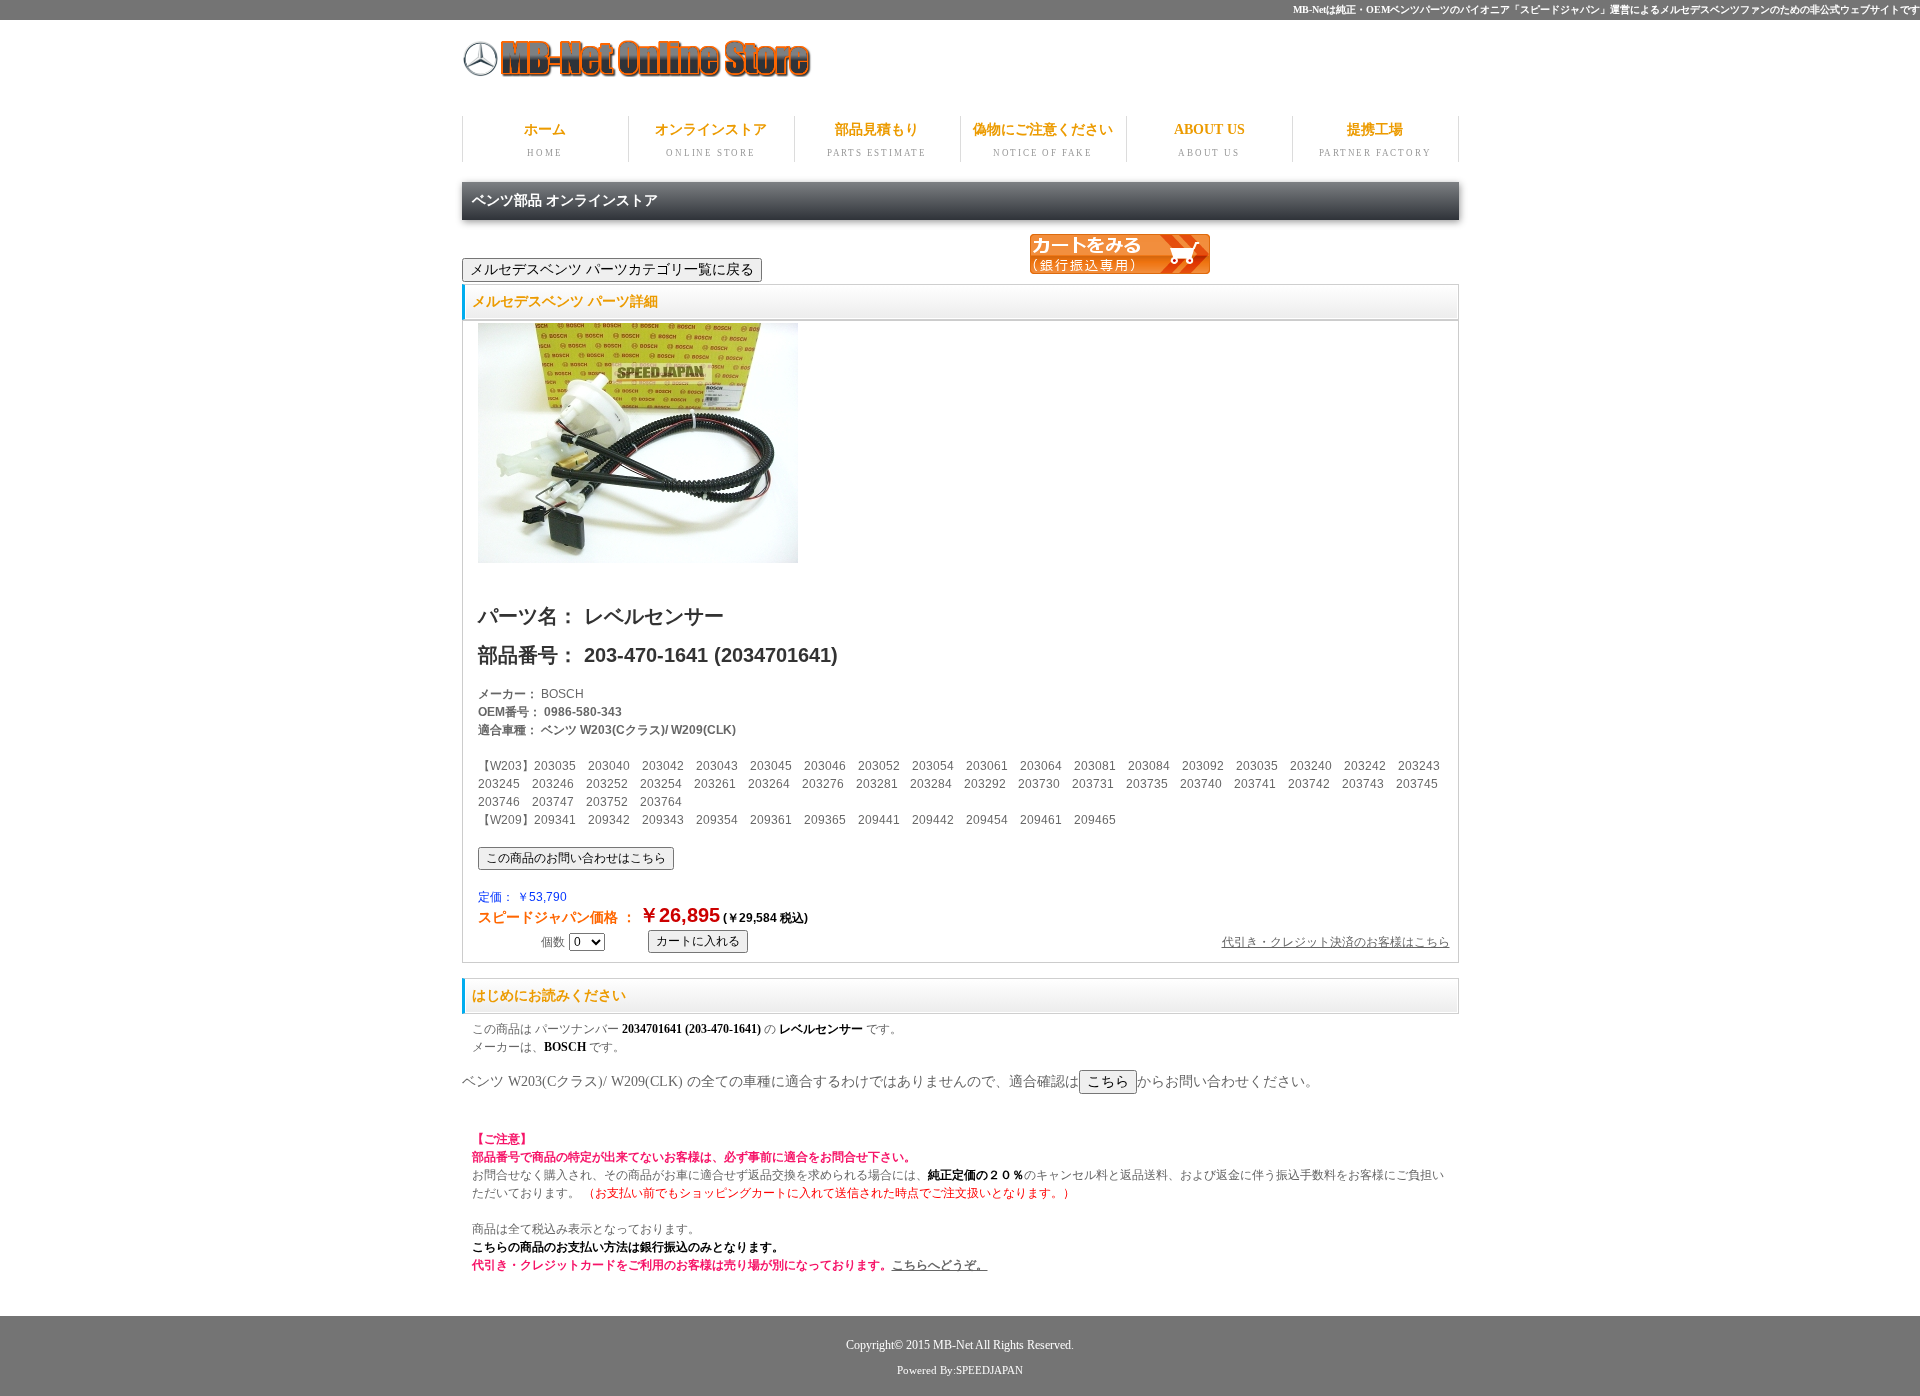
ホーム (545, 140)
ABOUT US (1209, 140)
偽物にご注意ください (1043, 140)
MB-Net (954, 1345)
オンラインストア (711, 140)
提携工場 (1375, 140)
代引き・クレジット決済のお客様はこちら (1336, 942)
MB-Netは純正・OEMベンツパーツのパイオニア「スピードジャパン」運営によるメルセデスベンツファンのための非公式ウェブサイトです (1606, 9)
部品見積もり (877, 140)
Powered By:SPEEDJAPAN (960, 1370)
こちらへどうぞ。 (940, 1265)
